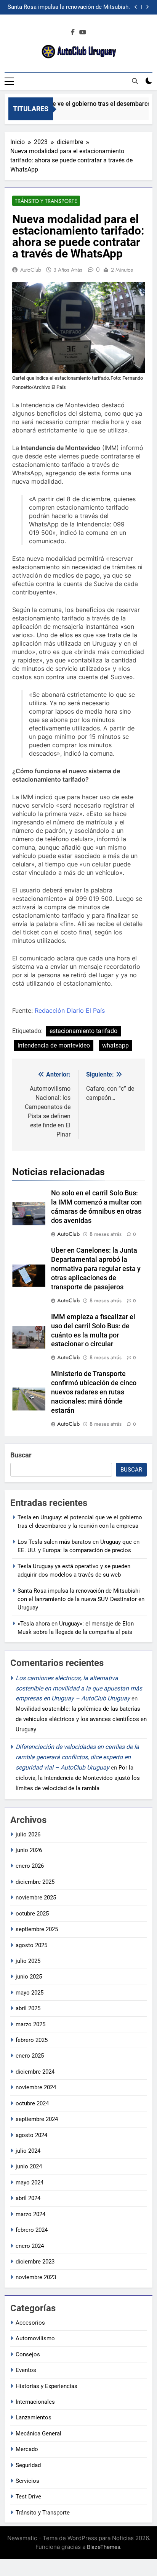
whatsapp (115, 1045)
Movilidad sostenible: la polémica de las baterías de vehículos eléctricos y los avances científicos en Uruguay (81, 1719)
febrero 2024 (32, 2230)
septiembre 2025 (37, 1929)
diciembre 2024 (35, 2072)
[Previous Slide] (136, 7)
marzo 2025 (30, 2024)
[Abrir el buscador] (135, 81)
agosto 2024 (31, 2135)
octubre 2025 (32, 1914)
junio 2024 (29, 2166)
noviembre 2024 (36, 2087)
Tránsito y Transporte (46, 201)
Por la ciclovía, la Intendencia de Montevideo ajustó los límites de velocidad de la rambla (78, 1778)
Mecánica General (38, 2434)
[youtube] (83, 32)
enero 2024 (30, 2246)
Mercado (27, 2449)
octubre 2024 (32, 2103)
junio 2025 (29, 1977)
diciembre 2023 (35, 2262)
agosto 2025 (31, 1945)
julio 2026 (28, 1834)
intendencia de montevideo (54, 1045)
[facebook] (73, 32)
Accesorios (30, 2323)
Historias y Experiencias (46, 2386)
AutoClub (31, 270)
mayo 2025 (30, 1993)
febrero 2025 (32, 2040)
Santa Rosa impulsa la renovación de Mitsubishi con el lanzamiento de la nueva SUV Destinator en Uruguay (69, 7)
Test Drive (28, 2497)
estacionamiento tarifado (83, 1031)
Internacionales (35, 2402)
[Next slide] (147, 7)
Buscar (21, 1455)
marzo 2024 (30, 2214)
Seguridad (28, 2465)
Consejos (28, 2354)
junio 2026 (29, 1850)
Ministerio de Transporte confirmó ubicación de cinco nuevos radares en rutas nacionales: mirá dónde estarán (94, 1392)
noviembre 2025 (36, 1898)
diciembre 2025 (35, 1882)
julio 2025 (28, 1961)
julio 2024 (28, 2151)
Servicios (27, 2481)
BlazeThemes (103, 2547)
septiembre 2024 (37, 2119)
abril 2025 (28, 2008)
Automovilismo (35, 2338)
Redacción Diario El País (70, 1010)
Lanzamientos (34, 2417)
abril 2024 (28, 2198)
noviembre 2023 (36, 2277)
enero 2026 (30, 1866)
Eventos (26, 2370)
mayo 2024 (30, 2183)
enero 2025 (30, 2056)
